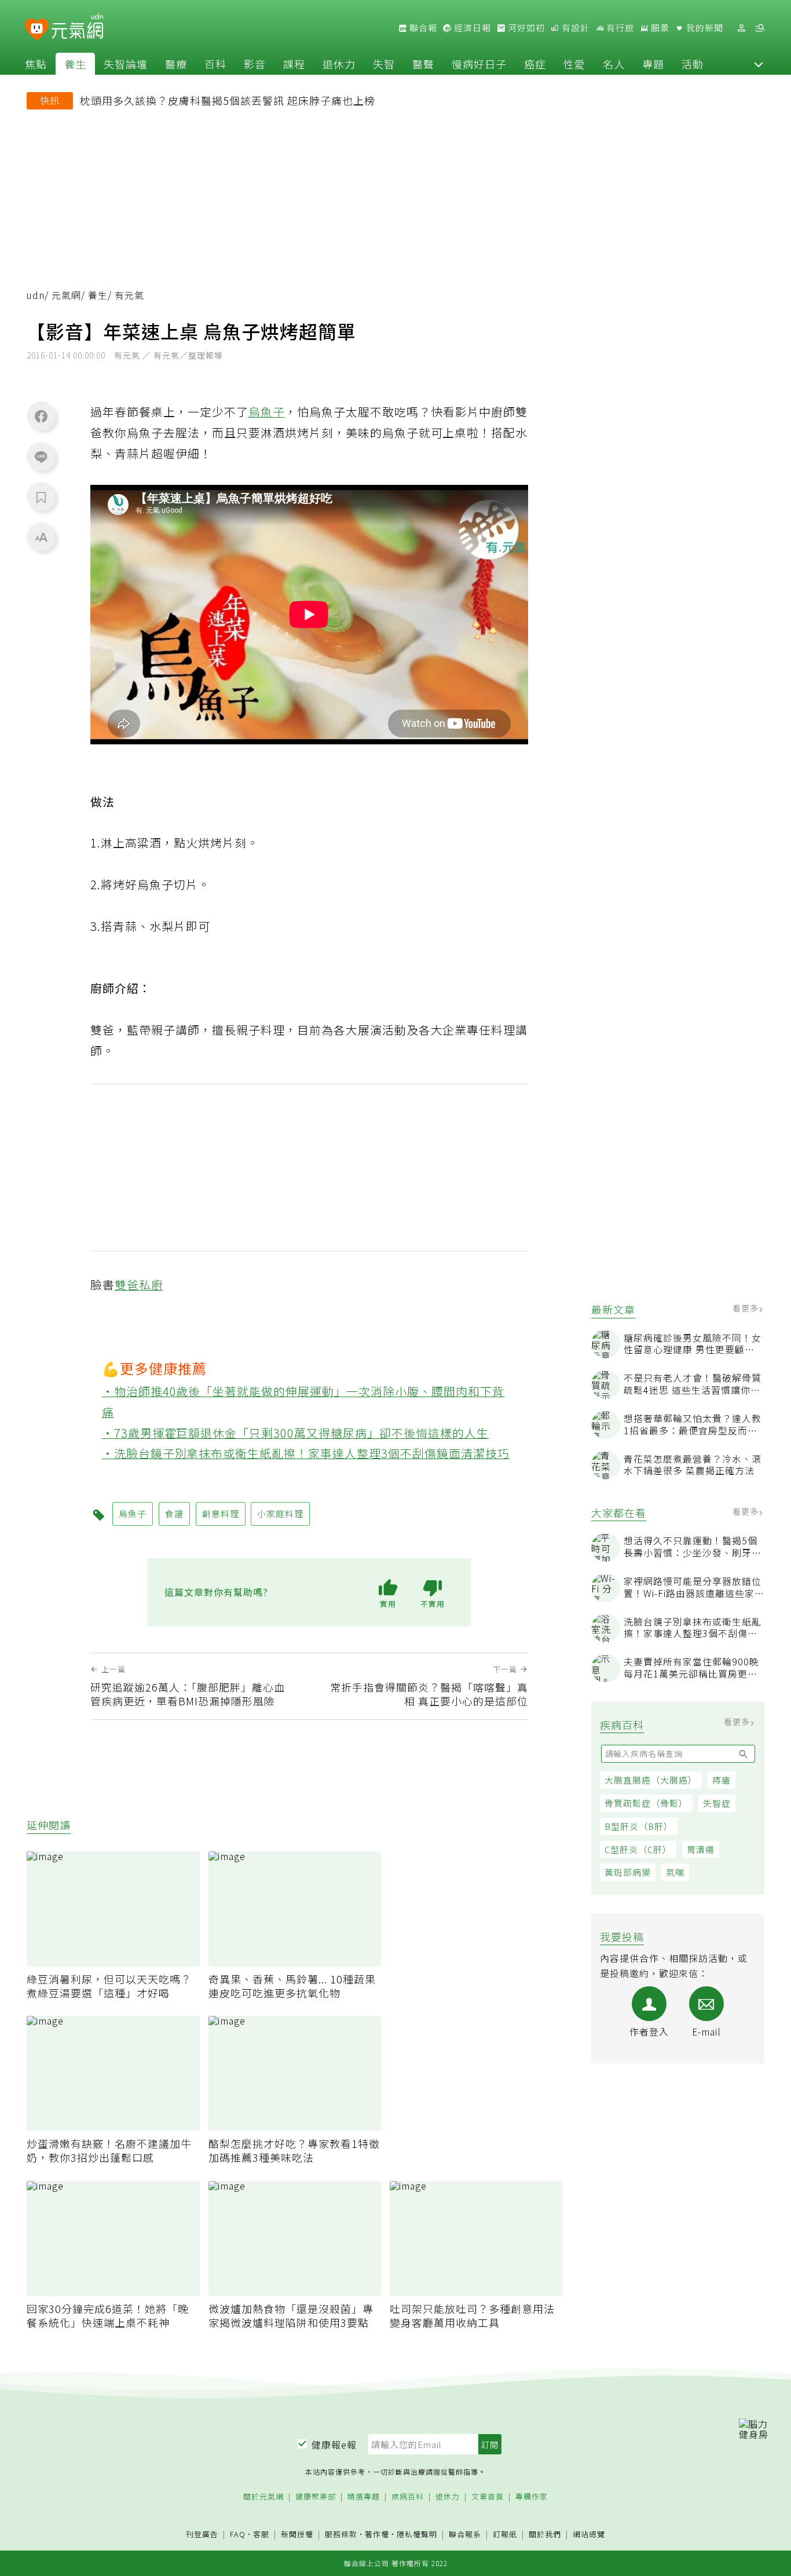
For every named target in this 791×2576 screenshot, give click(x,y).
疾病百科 (408, 2497)
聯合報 (422, 28)
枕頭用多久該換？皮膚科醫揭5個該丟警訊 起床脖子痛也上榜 (228, 100)
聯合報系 (465, 2535)
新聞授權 (297, 2535)
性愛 (574, 64)
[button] (759, 64)
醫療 (176, 64)
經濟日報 (471, 28)
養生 (75, 64)
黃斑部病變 (628, 1872)
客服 (261, 2534)
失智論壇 (126, 64)
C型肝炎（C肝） (638, 1849)
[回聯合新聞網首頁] (37, 30)
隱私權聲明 (417, 2534)
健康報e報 (334, 2445)
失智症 (717, 1803)
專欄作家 (532, 2497)
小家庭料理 (280, 1513)
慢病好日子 (479, 64)
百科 (215, 64)
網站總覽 (589, 2535)
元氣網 (66, 295)
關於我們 (545, 2535)
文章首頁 (488, 2497)
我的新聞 (704, 28)
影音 (255, 64)
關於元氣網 (263, 2497)
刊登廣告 (202, 2535)
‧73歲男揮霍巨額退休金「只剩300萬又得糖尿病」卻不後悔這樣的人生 (296, 1433)
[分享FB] (41, 416)
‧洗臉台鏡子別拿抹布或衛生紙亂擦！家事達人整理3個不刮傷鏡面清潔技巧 (306, 1453)
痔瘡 (722, 1780)
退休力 (339, 64)
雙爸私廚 (139, 1285)
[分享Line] (41, 456)
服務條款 (341, 2534)
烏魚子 (267, 412)
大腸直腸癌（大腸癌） (651, 1780)
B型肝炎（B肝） (639, 1826)
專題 (653, 64)
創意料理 (221, 1513)
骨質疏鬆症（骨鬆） (646, 1803)
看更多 (747, 1308)
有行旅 (619, 28)
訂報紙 (505, 2535)
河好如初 (525, 28)
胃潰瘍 (701, 1849)
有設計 (574, 28)
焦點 (36, 64)
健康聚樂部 (316, 2497)
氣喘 (675, 1872)
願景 (659, 28)
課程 (294, 64)
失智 (384, 64)
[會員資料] (741, 28)
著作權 (377, 2534)
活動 (693, 64)
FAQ (238, 2534)
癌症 (535, 64)
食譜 (174, 1513)
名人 (614, 64)
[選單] (760, 28)
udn (36, 295)
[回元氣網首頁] (77, 28)
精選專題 (364, 2497)
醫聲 (423, 64)
